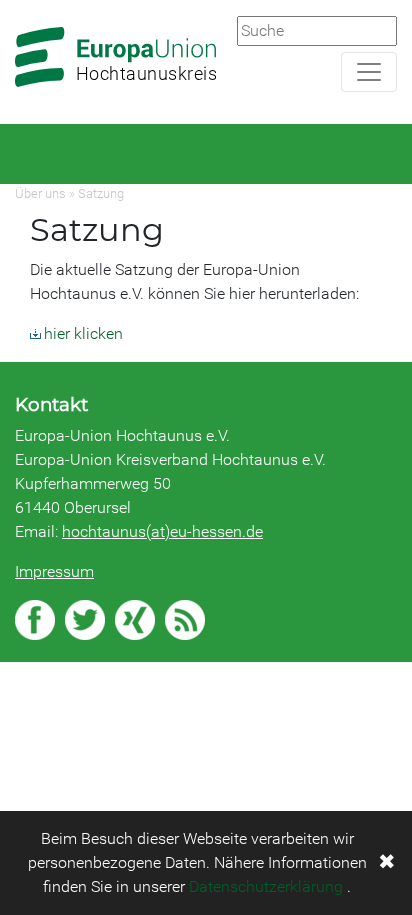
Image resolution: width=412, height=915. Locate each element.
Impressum (54, 571)
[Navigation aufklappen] (369, 72)
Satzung (101, 193)
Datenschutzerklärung (266, 886)
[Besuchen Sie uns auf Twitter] (85, 620)
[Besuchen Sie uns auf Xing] (135, 620)
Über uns (40, 193)
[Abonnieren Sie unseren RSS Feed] (185, 620)
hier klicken (83, 333)
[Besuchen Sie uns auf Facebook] (35, 620)
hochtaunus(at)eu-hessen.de (162, 531)
